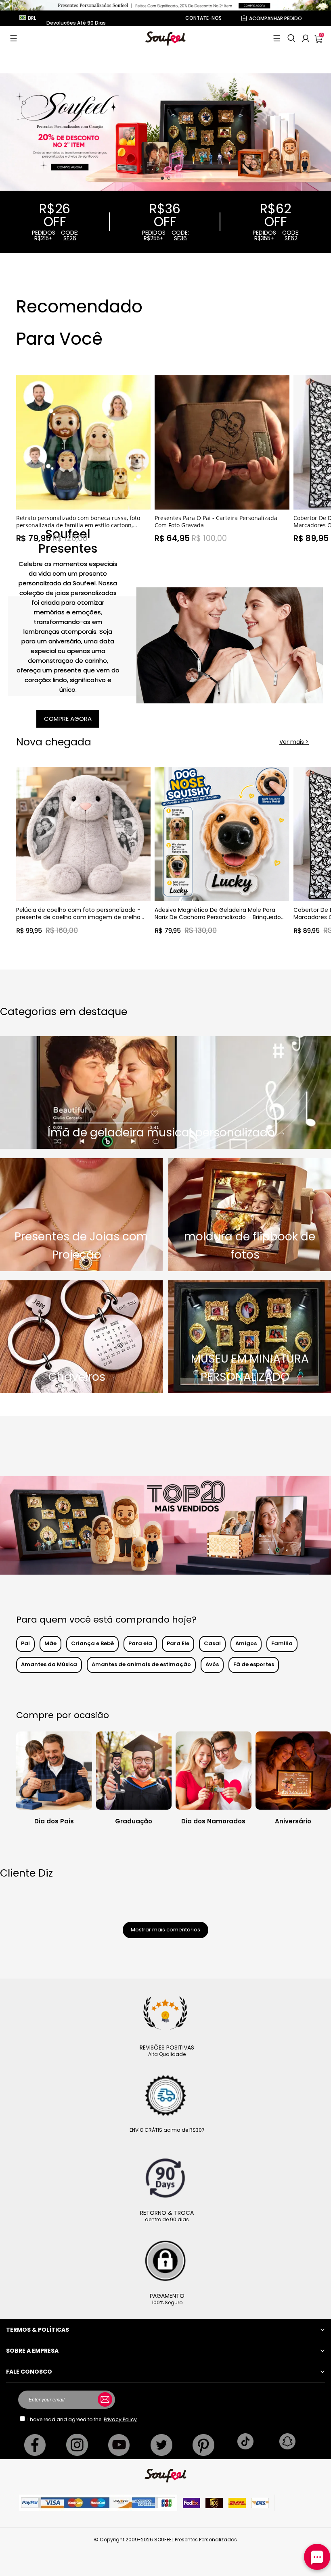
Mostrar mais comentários (165, 1930)
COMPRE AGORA (68, 719)
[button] (14, 38)
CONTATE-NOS (203, 18)
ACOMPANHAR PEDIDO (275, 18)
